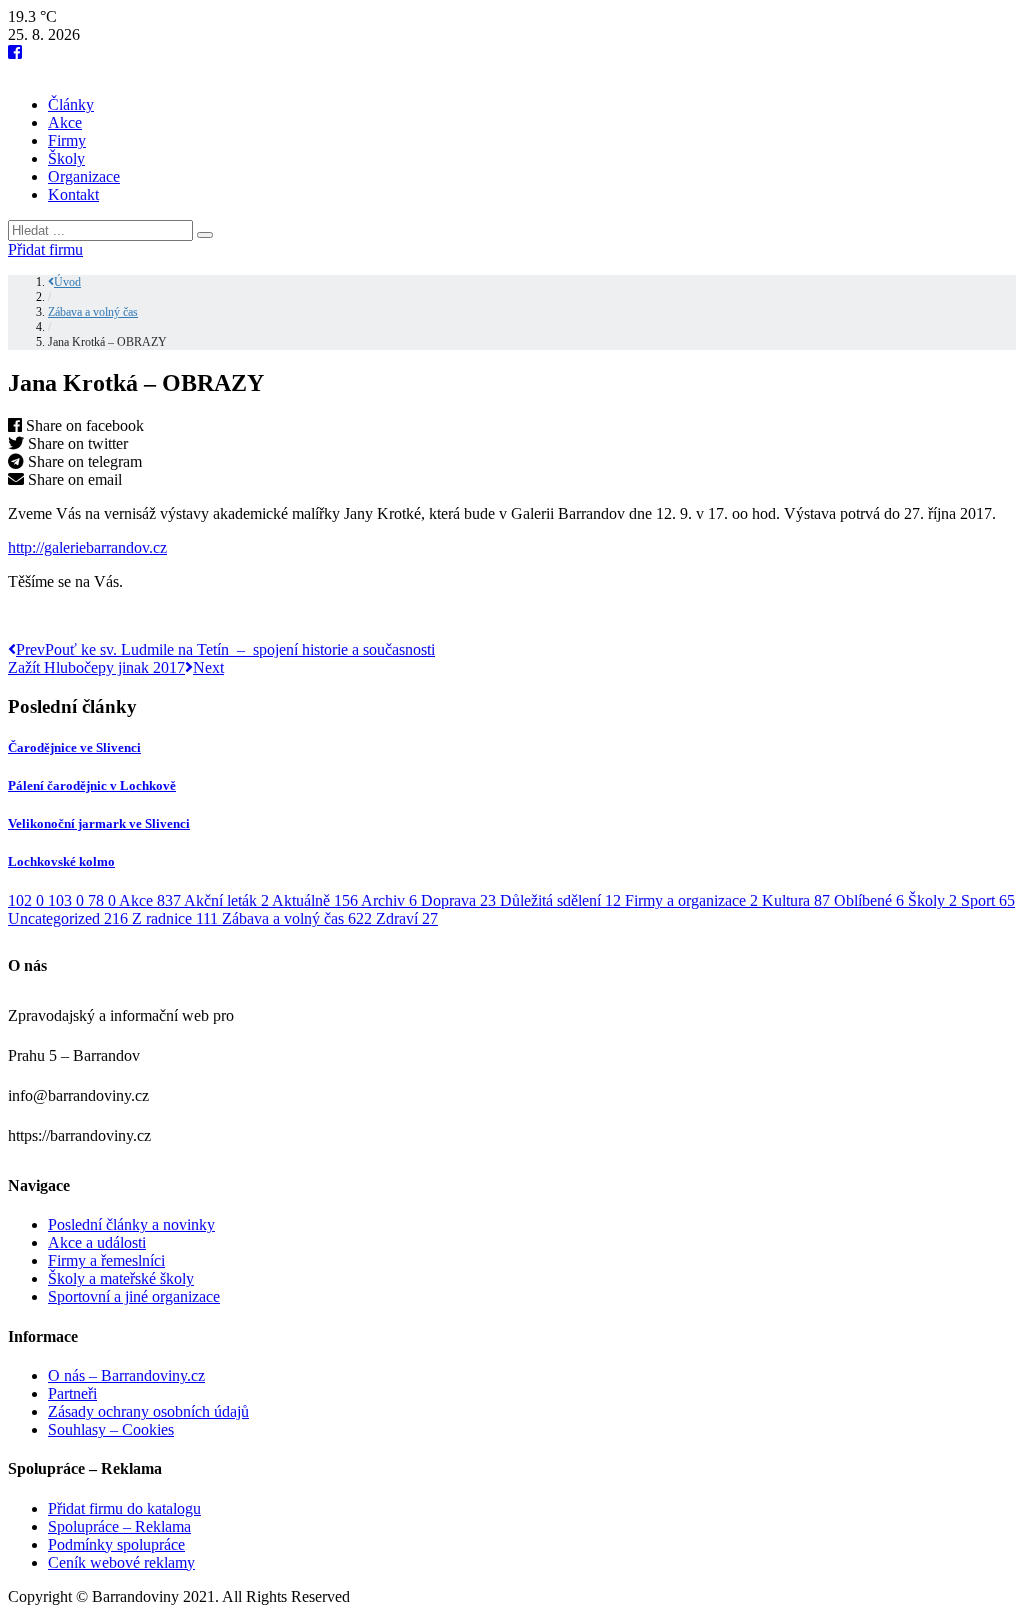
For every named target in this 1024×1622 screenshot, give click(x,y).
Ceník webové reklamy (121, 1562)
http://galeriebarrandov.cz (87, 547)
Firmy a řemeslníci (106, 1260)
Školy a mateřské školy (121, 1278)
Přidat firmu (45, 249)
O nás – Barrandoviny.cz (126, 1375)
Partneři (72, 1393)
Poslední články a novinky (131, 1224)
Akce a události (97, 1242)
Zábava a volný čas (93, 312)
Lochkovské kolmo (61, 861)
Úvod (67, 282)
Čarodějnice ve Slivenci (74, 747)
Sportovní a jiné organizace (134, 1296)
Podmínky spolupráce (116, 1544)
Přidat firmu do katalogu (124, 1508)
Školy (66, 158)
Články (71, 104)
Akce (65, 122)
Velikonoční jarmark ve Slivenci (99, 823)
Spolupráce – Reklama (119, 1526)
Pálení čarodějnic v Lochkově (92, 785)
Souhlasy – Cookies (111, 1429)
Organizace (84, 176)
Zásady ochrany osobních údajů (148, 1411)
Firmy (67, 140)
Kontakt (73, 194)
